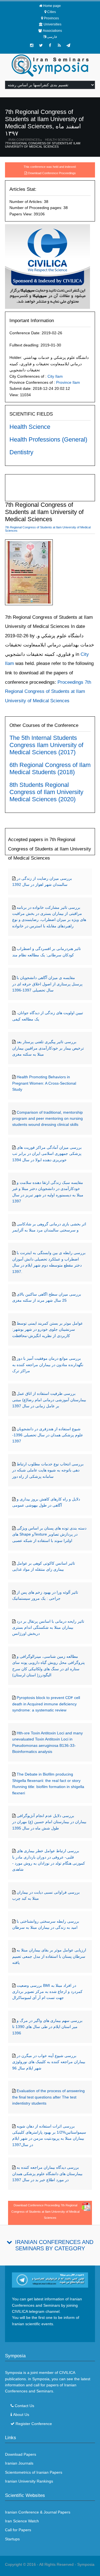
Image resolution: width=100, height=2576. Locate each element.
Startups (12, 2539)
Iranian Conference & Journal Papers (38, 2512)
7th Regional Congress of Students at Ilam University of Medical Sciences (43, 145)
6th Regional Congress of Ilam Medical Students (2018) (50, 768)
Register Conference (34, 2424)
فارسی (52, 37)
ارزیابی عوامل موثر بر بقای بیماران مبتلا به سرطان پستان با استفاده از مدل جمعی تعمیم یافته (49, 1956)
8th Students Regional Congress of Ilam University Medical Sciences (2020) (46, 792)
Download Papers (21, 2454)
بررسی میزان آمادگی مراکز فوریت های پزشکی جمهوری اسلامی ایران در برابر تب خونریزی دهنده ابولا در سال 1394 (47, 1154)
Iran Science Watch (22, 2521)
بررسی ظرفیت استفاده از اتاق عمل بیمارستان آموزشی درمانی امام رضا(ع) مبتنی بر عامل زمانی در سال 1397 (49, 1400)
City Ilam (55, 376)
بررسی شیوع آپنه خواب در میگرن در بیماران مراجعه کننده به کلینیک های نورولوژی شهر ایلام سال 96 (49, 2062)
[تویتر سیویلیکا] (41, 45)
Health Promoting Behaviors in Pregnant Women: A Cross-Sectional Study (44, 1083)
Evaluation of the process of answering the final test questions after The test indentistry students (48, 2097)
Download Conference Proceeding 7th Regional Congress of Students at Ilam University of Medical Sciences (45, 2211)
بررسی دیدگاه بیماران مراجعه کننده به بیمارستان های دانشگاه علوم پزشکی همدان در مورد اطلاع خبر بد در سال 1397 (47, 2174)
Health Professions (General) (48, 439)
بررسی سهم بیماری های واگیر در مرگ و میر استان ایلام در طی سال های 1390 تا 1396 (47, 2027)
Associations (52, 31)
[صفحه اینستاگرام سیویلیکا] (32, 45)
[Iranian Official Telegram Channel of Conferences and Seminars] (50, 2280)
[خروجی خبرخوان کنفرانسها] (59, 45)
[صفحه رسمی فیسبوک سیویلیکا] (50, 45)
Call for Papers (18, 2530)
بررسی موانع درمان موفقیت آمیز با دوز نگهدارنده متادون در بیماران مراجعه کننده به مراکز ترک (48, 1365)
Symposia (86, 2564)
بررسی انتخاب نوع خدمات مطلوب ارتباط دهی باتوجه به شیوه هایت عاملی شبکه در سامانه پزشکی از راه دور (48, 1470)
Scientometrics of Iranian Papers (34, 2472)
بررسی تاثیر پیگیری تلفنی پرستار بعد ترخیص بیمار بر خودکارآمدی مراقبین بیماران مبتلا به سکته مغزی (48, 1048)
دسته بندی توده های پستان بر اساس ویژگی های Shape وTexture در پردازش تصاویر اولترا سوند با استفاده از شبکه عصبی (49, 1534)
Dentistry (21, 452)
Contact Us (24, 2406)
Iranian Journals (19, 2463)
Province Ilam (68, 382)
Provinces (51, 18)
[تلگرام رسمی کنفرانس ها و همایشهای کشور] (68, 45)
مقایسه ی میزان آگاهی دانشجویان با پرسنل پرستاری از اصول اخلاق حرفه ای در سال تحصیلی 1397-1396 (47, 984)
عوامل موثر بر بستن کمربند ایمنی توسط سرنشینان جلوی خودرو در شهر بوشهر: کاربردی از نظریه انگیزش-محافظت (47, 1329)
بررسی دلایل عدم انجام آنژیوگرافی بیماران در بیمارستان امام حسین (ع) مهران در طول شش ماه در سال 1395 (49, 1822)
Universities (52, 24)
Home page (52, 6)
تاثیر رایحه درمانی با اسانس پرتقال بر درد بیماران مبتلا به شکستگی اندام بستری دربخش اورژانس (48, 1628)
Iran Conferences (24, 140)
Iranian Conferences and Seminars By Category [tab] (54, 2245)
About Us (21, 2415)
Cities (52, 12)
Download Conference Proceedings (52, 173)
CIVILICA (67, 2373)
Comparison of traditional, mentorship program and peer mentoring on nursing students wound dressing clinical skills (47, 1119)
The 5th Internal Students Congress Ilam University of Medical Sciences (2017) (46, 745)
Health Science (58, 140)
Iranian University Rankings (29, 2481)
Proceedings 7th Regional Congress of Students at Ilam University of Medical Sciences (48, 691)
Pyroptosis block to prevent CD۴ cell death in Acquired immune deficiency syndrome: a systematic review (46, 1704)
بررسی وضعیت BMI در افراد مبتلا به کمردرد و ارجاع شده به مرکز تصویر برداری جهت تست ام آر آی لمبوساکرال (47, 1992)
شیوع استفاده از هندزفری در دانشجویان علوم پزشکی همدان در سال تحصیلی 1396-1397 (48, 1435)
